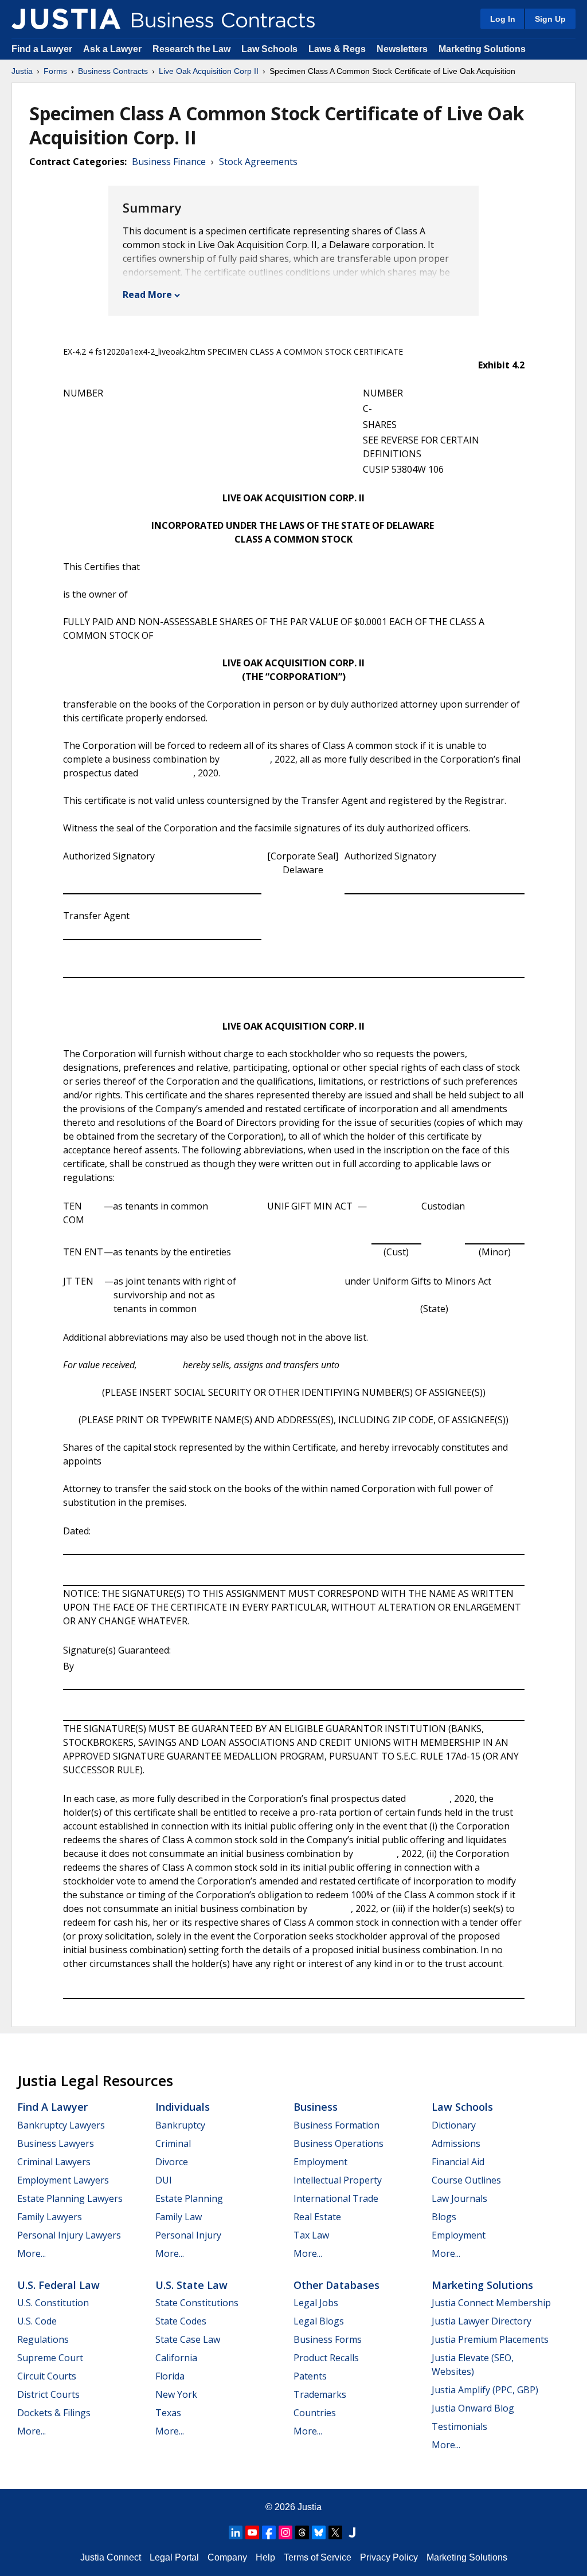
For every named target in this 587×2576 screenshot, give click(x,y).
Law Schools (269, 49)
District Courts (48, 2394)
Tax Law (311, 2235)
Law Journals (459, 2198)
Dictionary (454, 2125)
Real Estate (317, 2217)
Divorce (172, 2162)
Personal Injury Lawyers (69, 2235)
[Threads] (302, 2532)
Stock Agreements (258, 162)
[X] (335, 2532)
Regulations (43, 2339)
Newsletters (402, 49)
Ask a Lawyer (114, 49)
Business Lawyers (56, 2143)
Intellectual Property (338, 2180)
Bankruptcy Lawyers (61, 2125)
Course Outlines (466, 2180)
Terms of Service (318, 2557)
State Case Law (188, 2339)
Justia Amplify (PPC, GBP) (485, 2390)
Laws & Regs (337, 49)
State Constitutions (197, 2303)
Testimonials (459, 2426)
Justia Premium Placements (490, 2339)
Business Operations (338, 2143)
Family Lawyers (50, 2217)
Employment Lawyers (63, 2180)
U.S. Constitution (53, 2303)
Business (316, 2107)
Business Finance (169, 162)
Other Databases (336, 2285)
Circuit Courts (47, 2376)
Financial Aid (458, 2162)
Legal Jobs (316, 2303)
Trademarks (320, 2394)
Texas (168, 2413)
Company (227, 2557)
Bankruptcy (180, 2125)
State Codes (181, 2321)
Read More (147, 294)
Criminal (173, 2143)
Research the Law (191, 49)
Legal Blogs (319, 2321)
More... (32, 2253)
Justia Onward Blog (473, 2408)
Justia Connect (111, 2557)
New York (176, 2394)
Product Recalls (326, 2358)
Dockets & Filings (54, 2413)
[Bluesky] (319, 2532)
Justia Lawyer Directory (482, 2321)
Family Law (179, 2217)
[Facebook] (269, 2532)
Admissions (456, 2143)
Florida (170, 2376)
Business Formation (336, 2125)
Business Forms (328, 2339)
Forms (55, 71)
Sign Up (550, 19)
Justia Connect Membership (491, 2303)
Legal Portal (174, 2557)
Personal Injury (188, 2235)
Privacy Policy (389, 2557)
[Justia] (66, 19)
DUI (164, 2180)
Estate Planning (189, 2198)
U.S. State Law (191, 2285)
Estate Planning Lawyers (70, 2198)
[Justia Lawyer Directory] (352, 2532)
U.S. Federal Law (58, 2285)
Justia (22, 71)
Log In (503, 19)
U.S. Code (37, 2321)
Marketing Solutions (482, 49)
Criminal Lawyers (54, 2162)
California (176, 2358)
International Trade (336, 2198)
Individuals (183, 2107)
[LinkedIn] (236, 2532)
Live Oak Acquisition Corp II (209, 71)
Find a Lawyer (42, 49)
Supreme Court (50, 2358)
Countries (315, 2413)
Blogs (444, 2217)
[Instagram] (285, 2532)
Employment (320, 2162)
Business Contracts (113, 71)
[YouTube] (252, 2532)
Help (265, 2557)
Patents (310, 2376)
